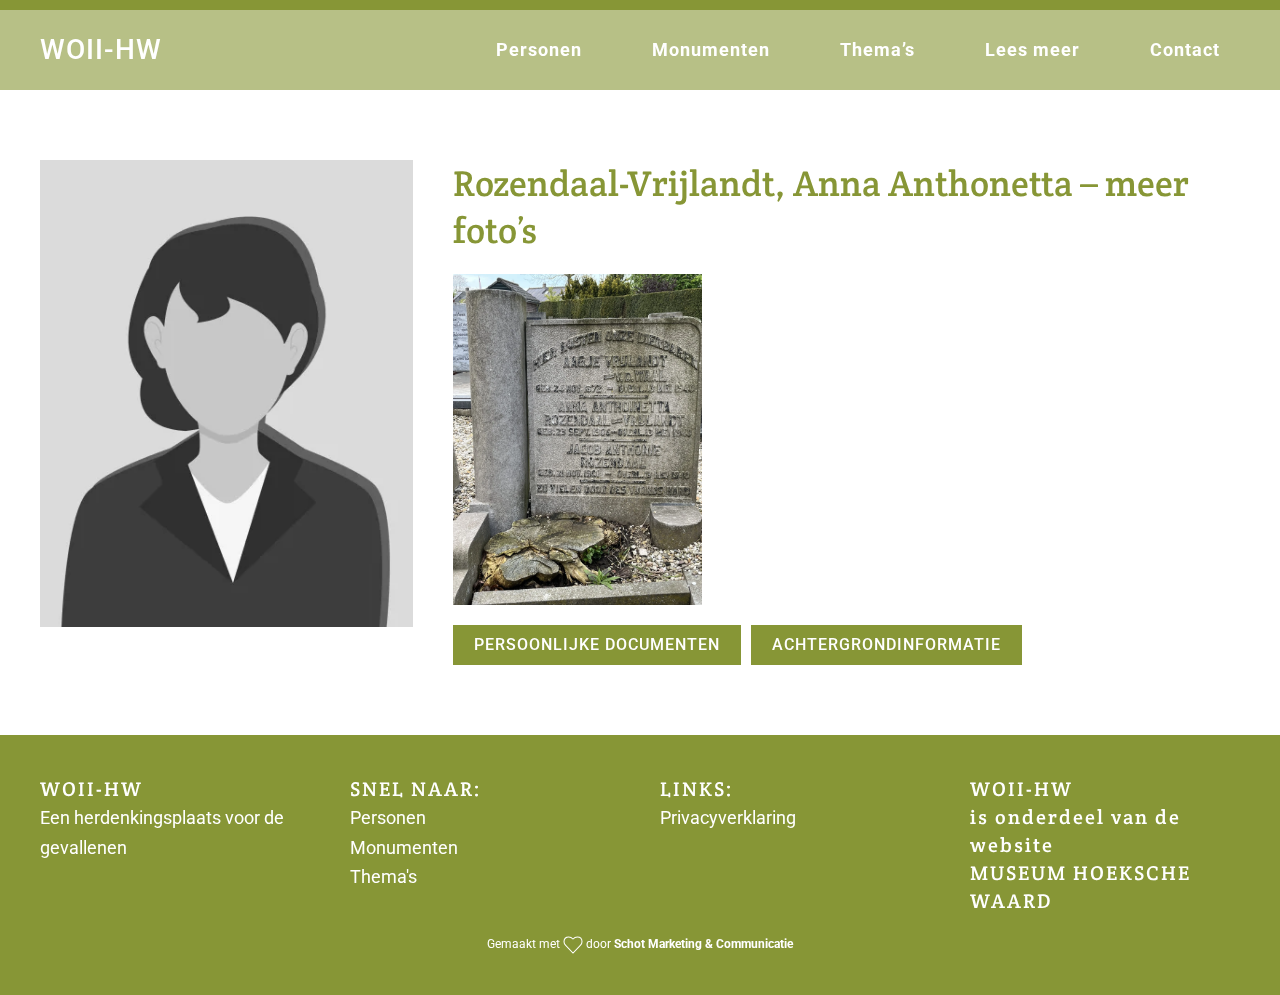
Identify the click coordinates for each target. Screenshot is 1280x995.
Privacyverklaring (728, 817)
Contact (1185, 49)
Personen (539, 49)
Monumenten (711, 49)
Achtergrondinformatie (886, 644)
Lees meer (1032, 49)
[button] (577, 440)
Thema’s (877, 49)
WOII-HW (101, 49)
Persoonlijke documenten (597, 644)
